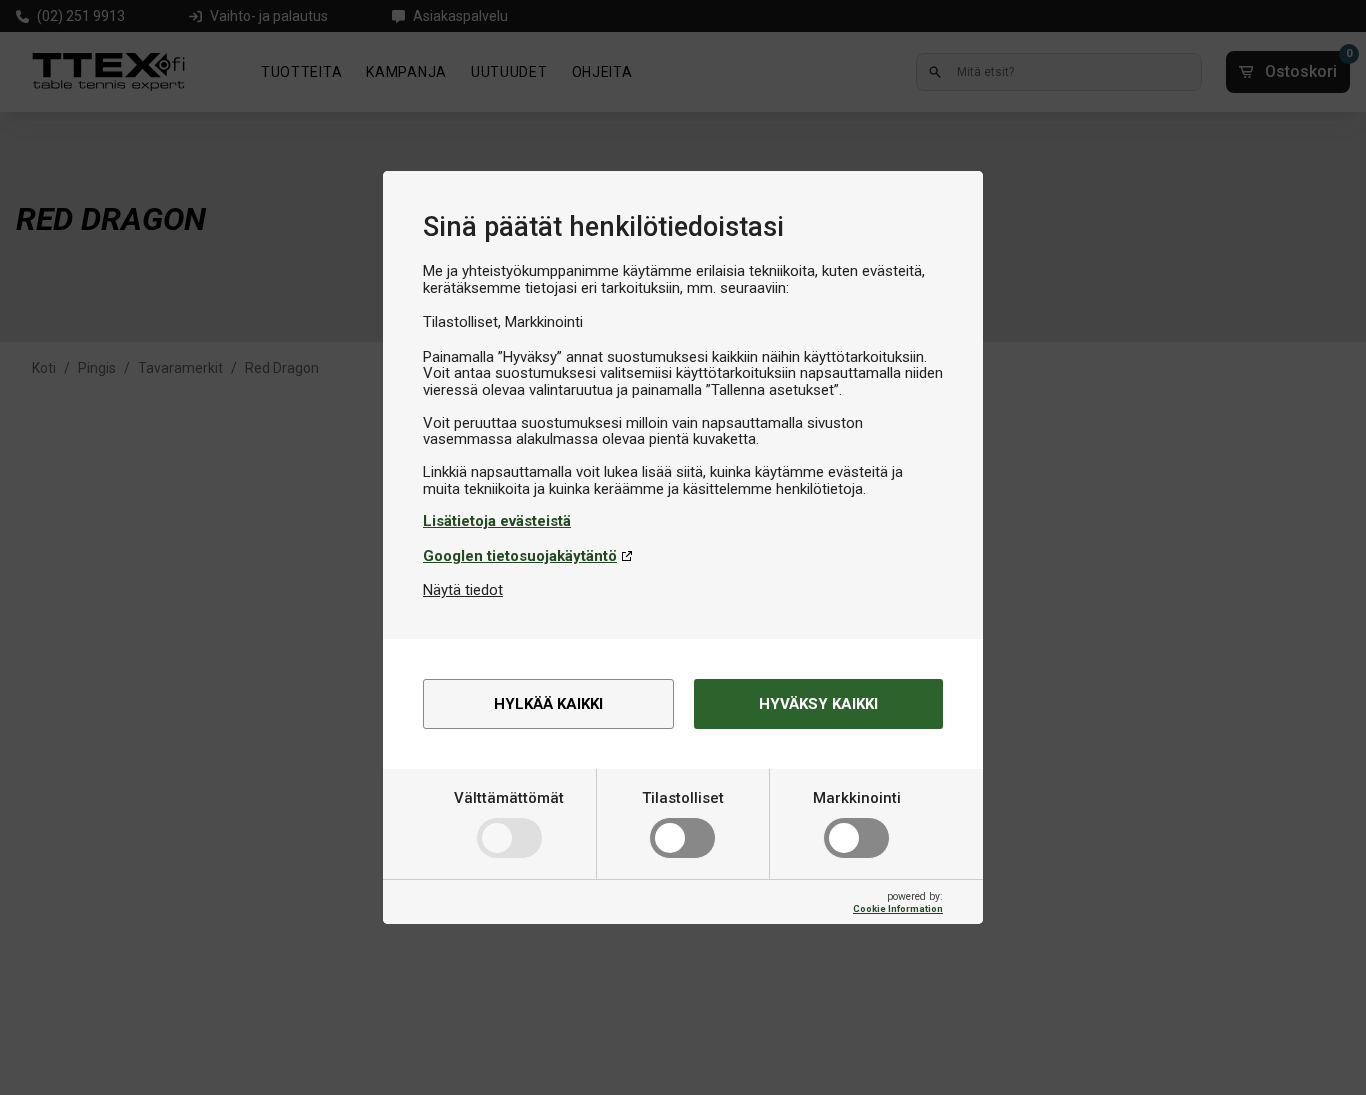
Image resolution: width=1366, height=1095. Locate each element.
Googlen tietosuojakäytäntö (520, 556)
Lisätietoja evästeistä (497, 521)
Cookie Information (898, 908)
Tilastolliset (683, 798)
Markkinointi (857, 798)
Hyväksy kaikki (818, 704)
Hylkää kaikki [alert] (548, 704)
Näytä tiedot (463, 590)
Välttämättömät (509, 798)
